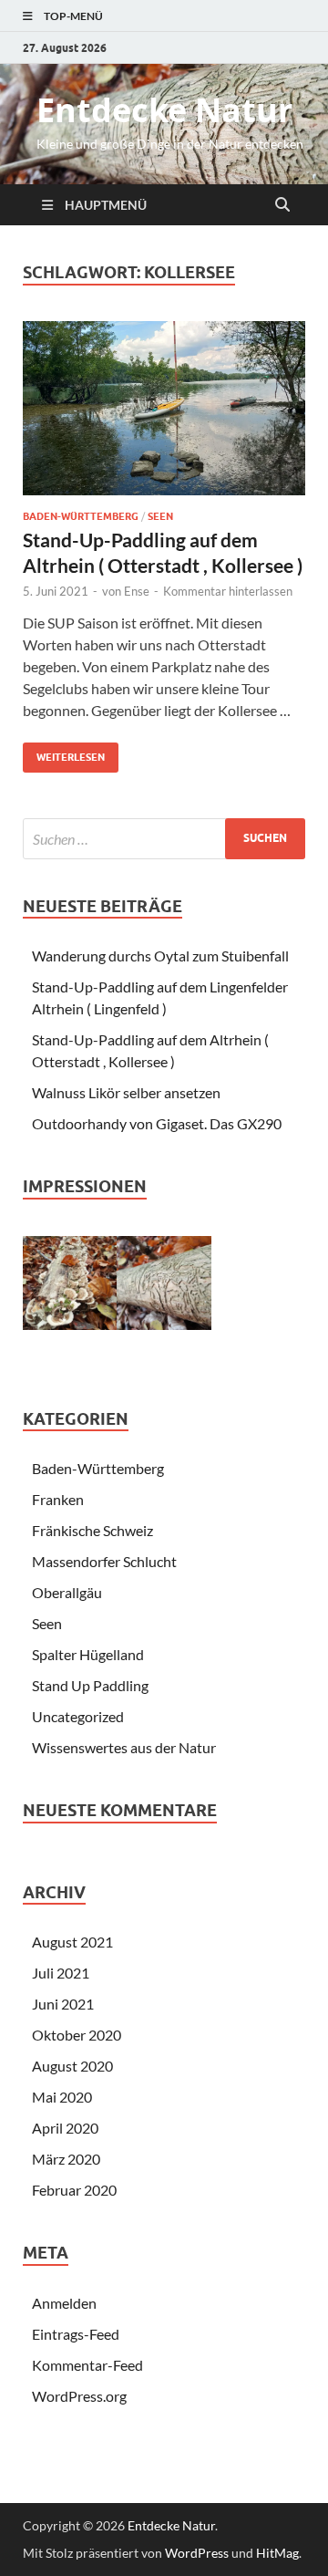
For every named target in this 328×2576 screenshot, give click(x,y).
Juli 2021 (61, 1973)
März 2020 (66, 2159)
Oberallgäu (67, 1592)
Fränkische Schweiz (92, 1530)
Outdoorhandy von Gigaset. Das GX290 (157, 1123)
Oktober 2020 (77, 2035)
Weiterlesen (64, 753)
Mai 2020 (62, 2097)
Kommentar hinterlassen (228, 591)
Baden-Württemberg (81, 516)
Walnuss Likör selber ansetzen (126, 1092)
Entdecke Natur (164, 110)
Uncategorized (78, 1716)
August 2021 (72, 1942)
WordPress (197, 2553)
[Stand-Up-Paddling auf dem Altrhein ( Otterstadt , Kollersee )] (164, 409)
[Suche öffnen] (282, 205)
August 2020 (72, 2066)
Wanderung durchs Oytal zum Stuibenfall (160, 956)
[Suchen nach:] (164, 839)
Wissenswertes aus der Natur (124, 1747)
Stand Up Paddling (90, 1685)
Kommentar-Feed (87, 2365)
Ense (137, 591)
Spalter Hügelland (88, 1654)
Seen (160, 516)
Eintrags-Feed (76, 2334)
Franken (58, 1499)
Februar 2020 (74, 2190)
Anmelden (64, 2303)
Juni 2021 (63, 2004)
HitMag (277, 2553)
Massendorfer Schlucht (104, 1561)
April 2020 (65, 2128)
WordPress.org (79, 2396)
